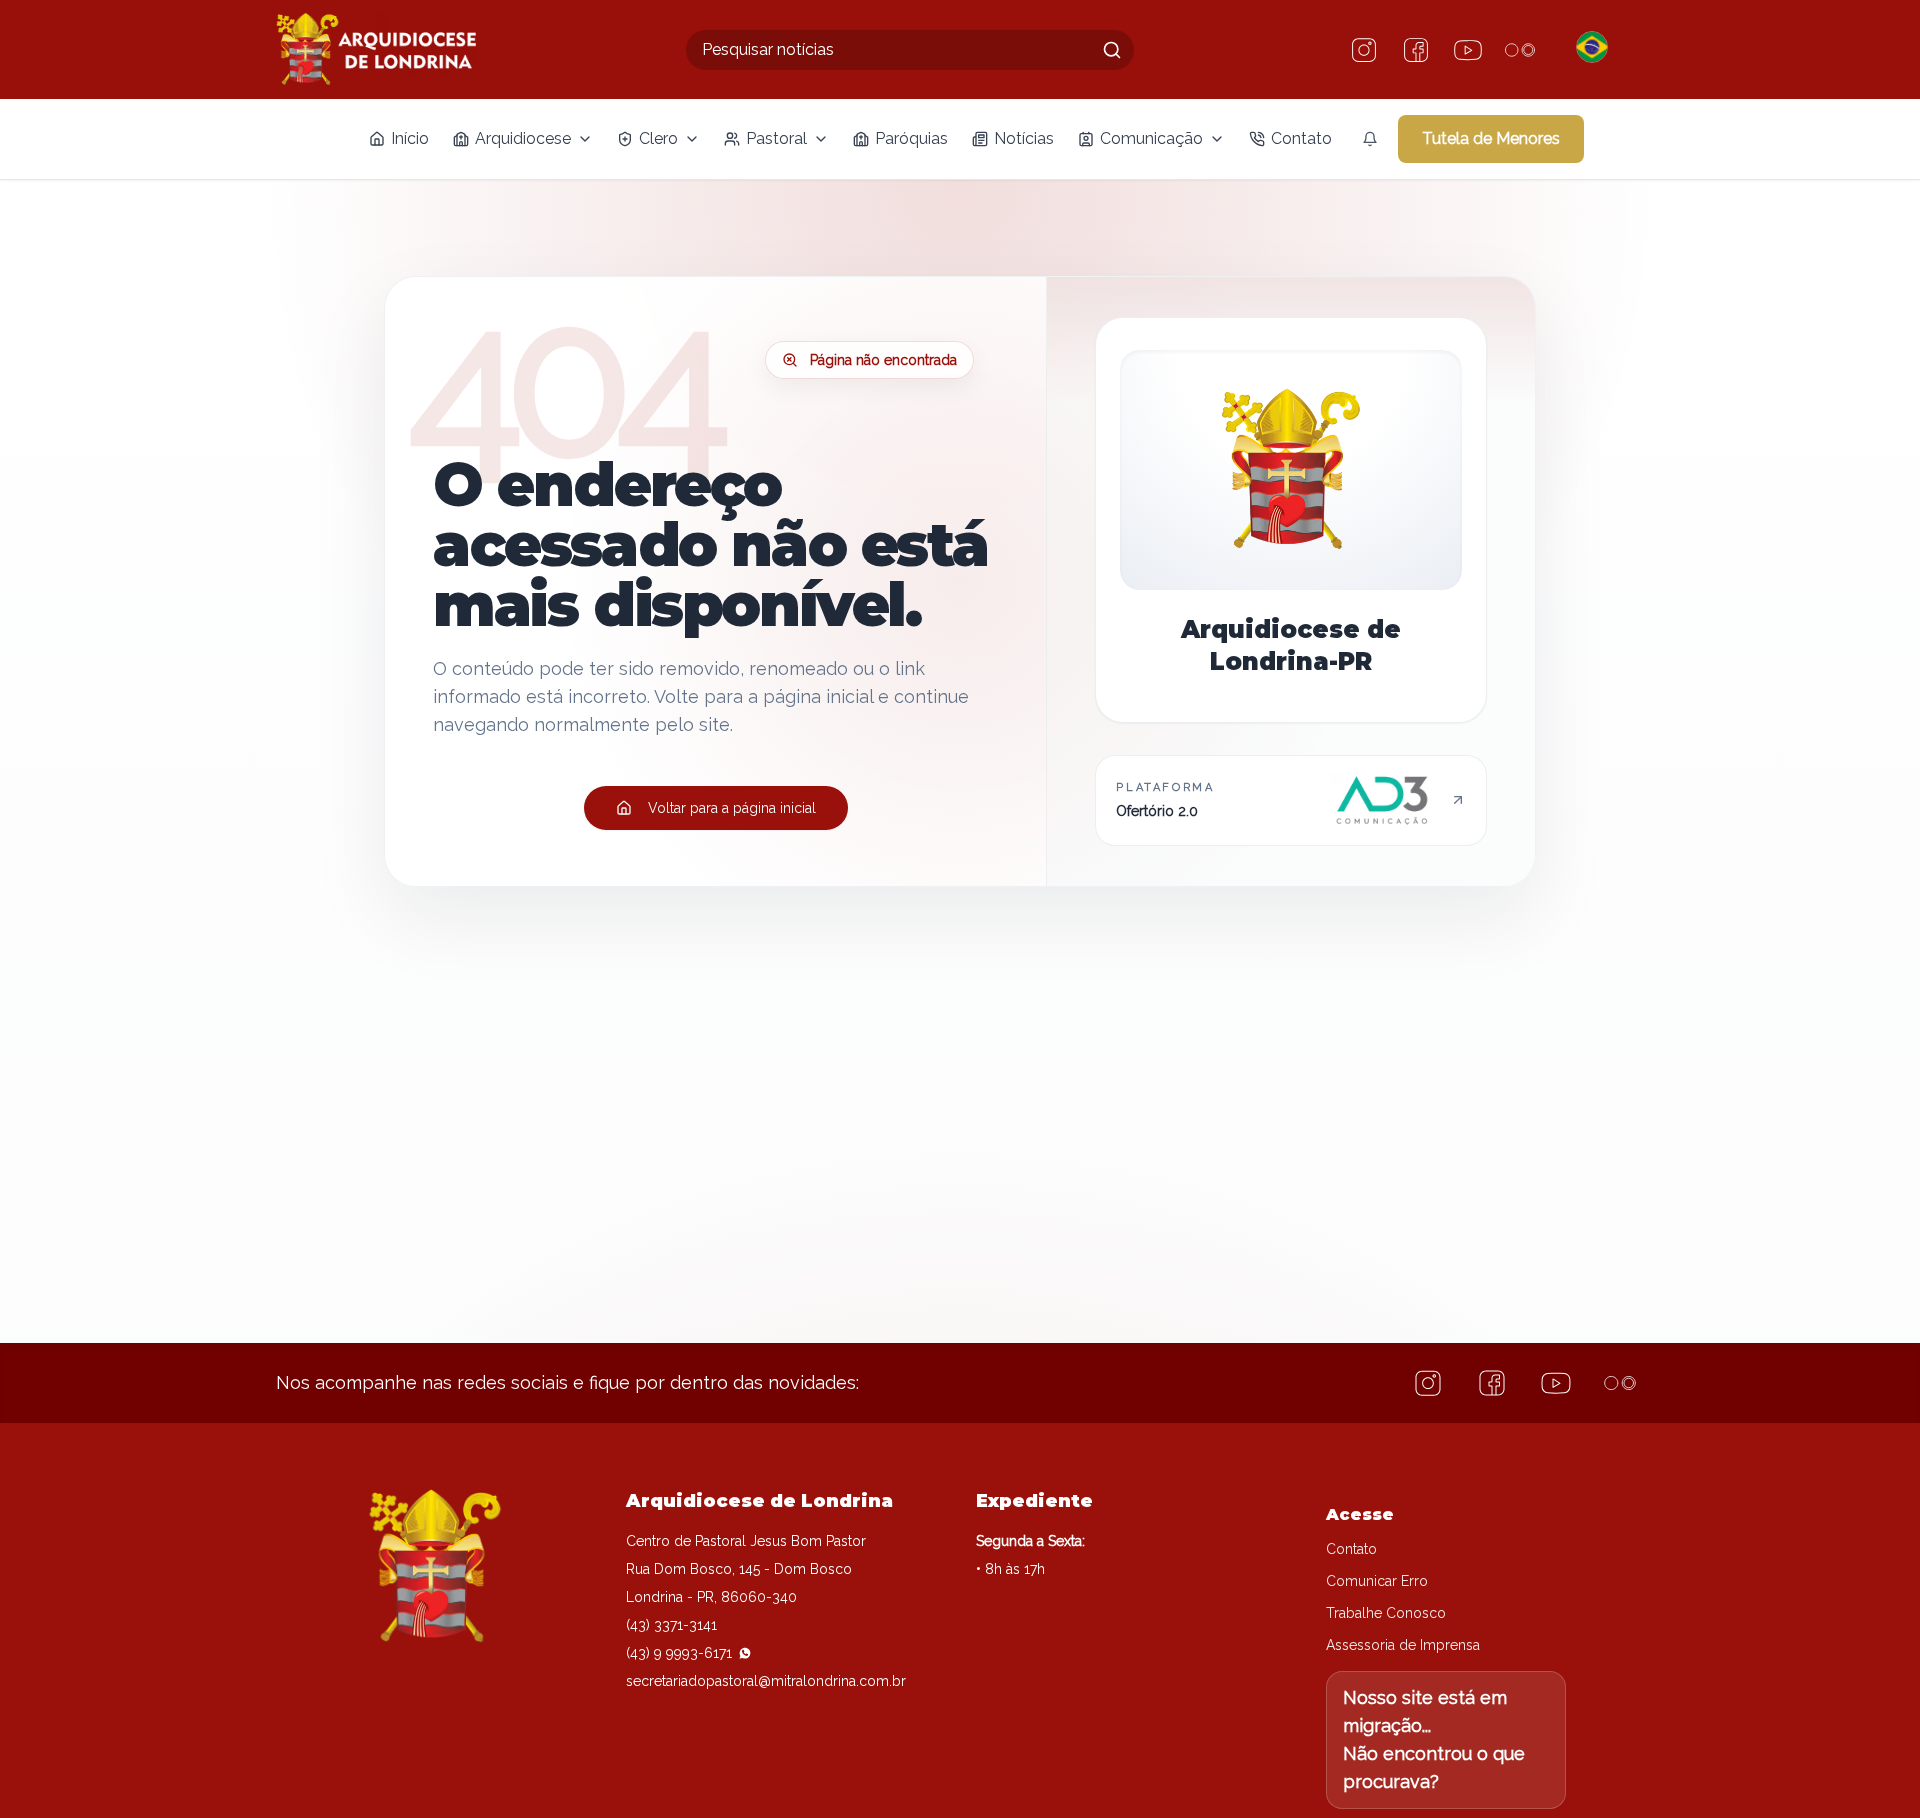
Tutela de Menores (1491, 138)
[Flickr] (1520, 50)
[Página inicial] (376, 49)
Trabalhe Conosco (1386, 1613)
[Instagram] (1364, 50)
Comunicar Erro (1377, 1581)
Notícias (1024, 138)
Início (410, 138)
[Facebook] (1416, 50)
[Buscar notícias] (1112, 50)
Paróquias (911, 138)
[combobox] (910, 50)
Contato (1301, 138)
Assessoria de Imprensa (1403, 1645)
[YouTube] (1468, 50)
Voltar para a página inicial (732, 808)
